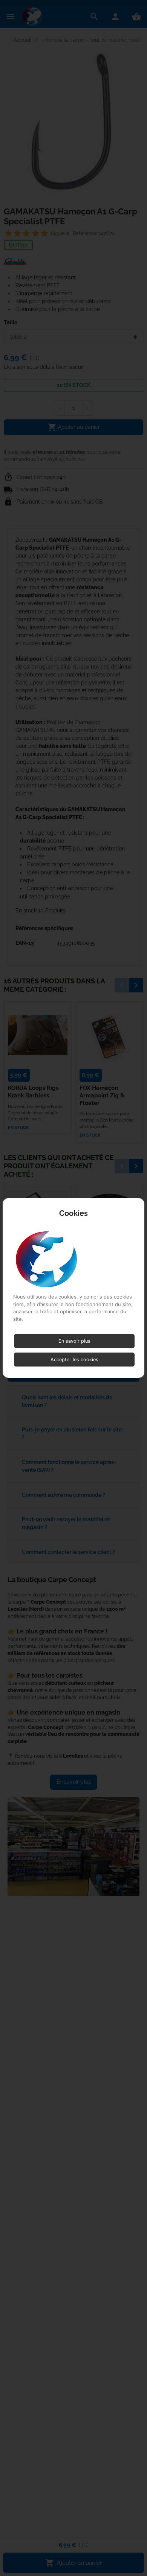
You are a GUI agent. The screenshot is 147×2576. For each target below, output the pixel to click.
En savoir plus (74, 1341)
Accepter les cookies (74, 1360)
